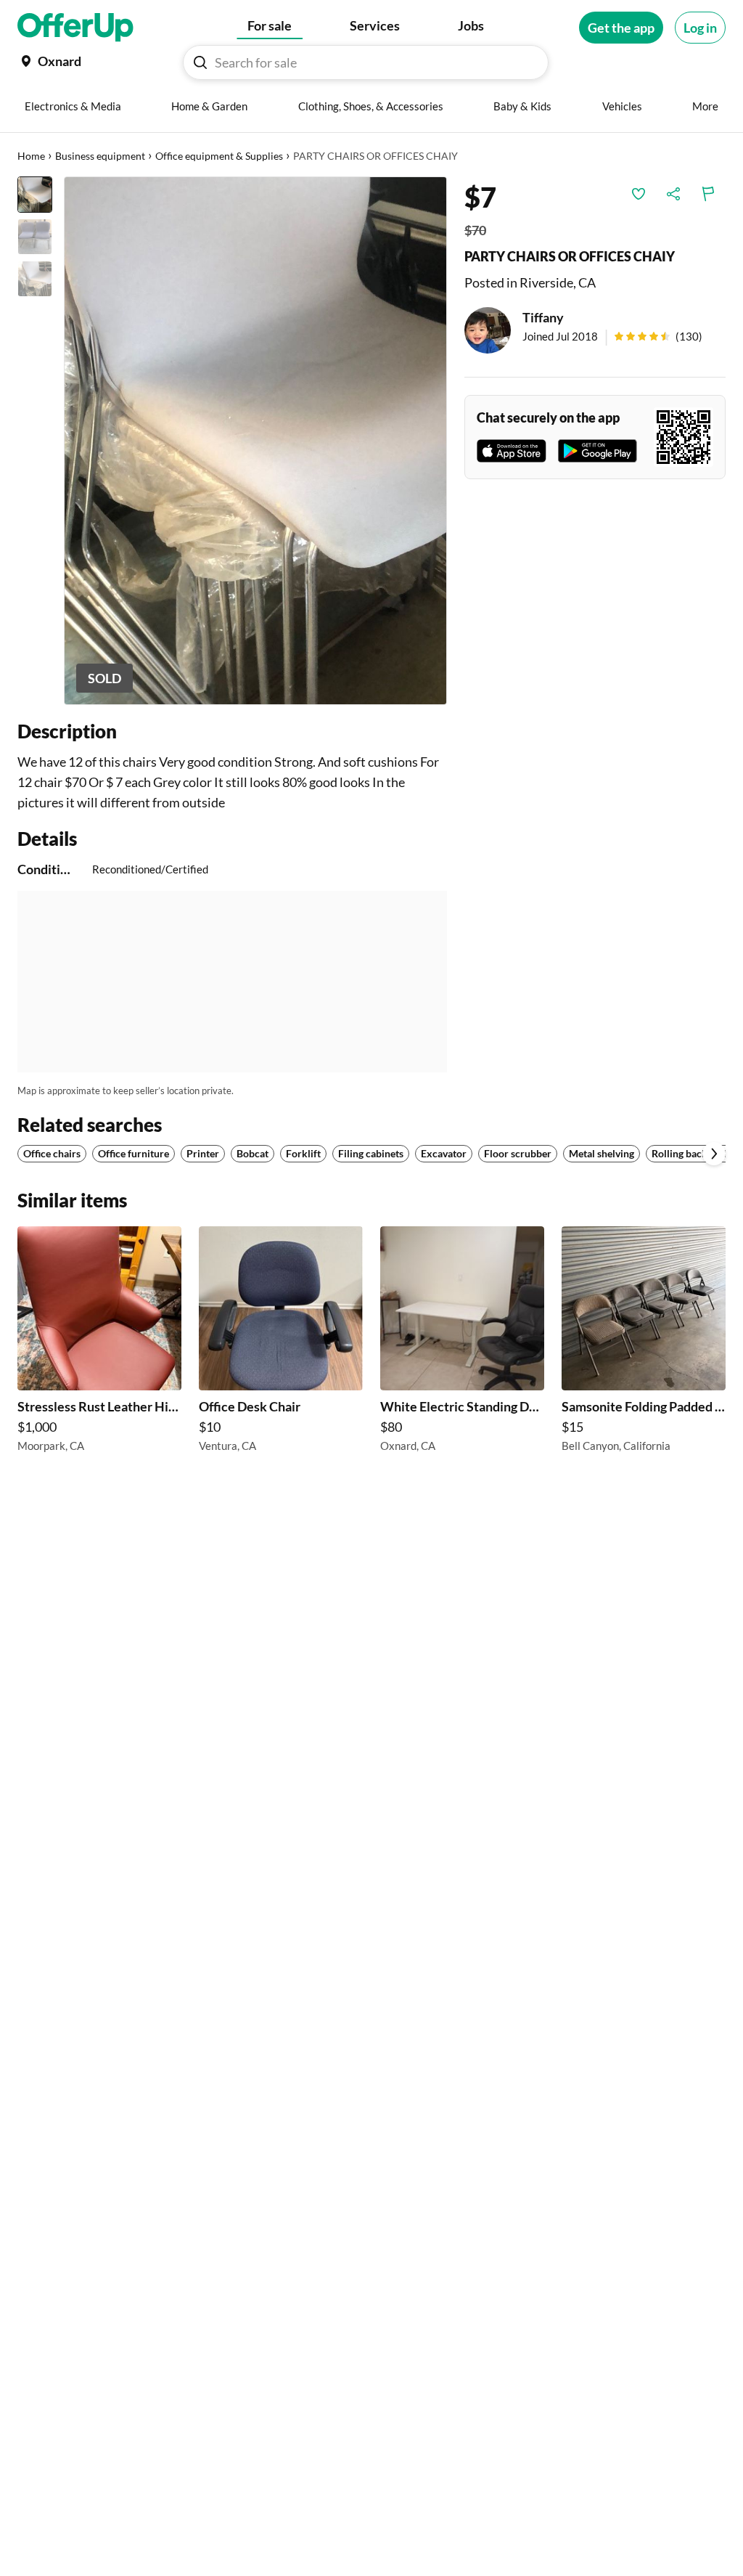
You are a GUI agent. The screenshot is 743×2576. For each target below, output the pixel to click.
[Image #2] (35, 237)
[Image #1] (35, 195)
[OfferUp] (75, 28)
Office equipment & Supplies (219, 156)
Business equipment (100, 156)
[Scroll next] (714, 1154)
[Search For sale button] (200, 62)
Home (31, 156)
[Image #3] (35, 279)
